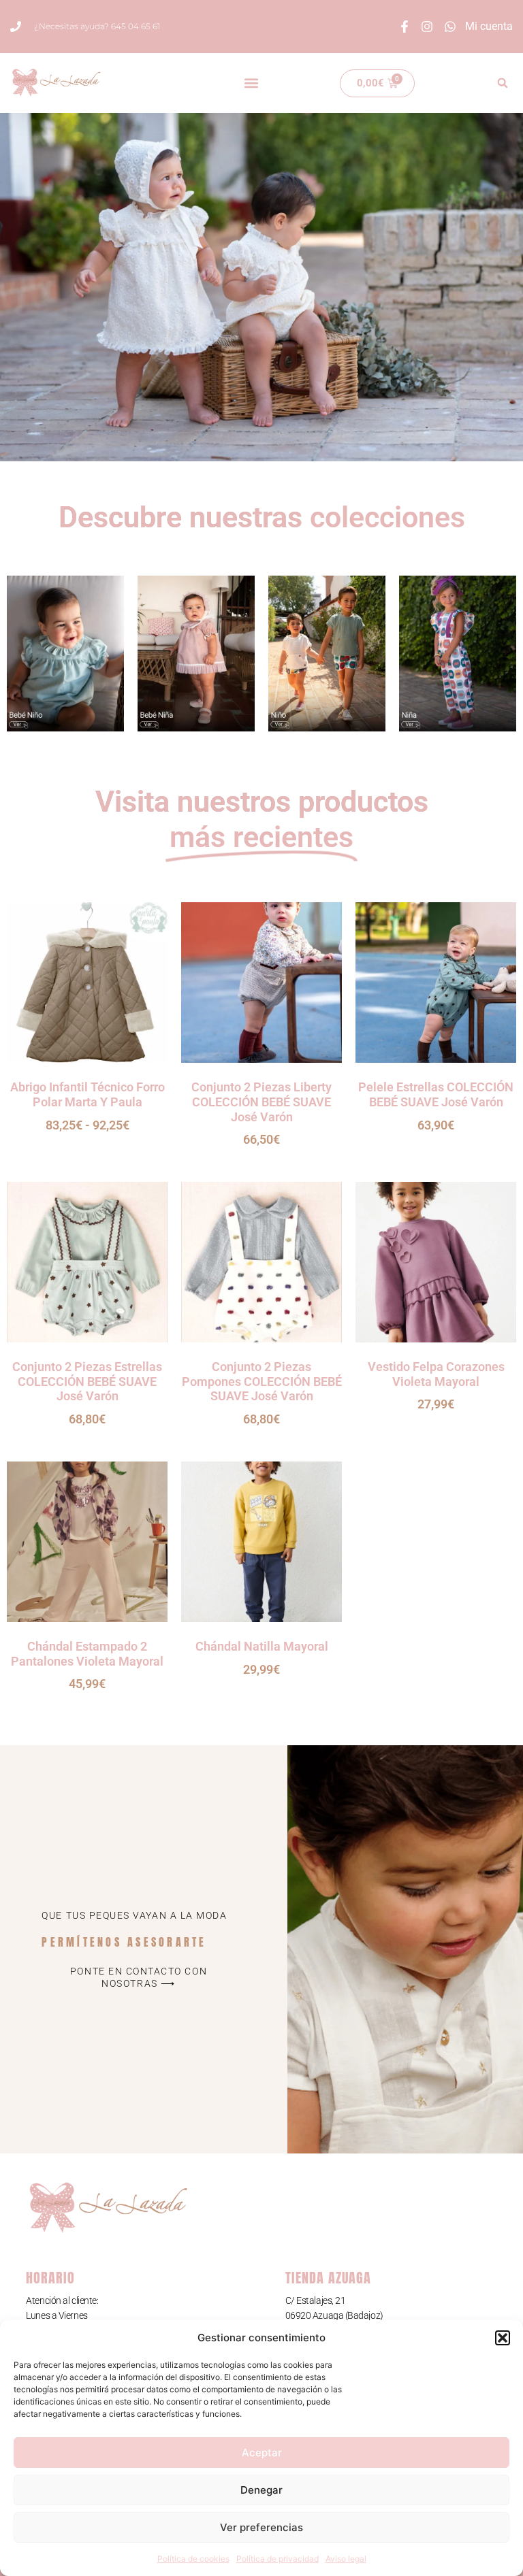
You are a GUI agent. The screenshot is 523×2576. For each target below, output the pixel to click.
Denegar (261, 2490)
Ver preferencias (261, 2527)
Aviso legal (346, 2559)
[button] (503, 2338)
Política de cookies (193, 2559)
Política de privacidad (278, 2559)
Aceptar (262, 2453)
